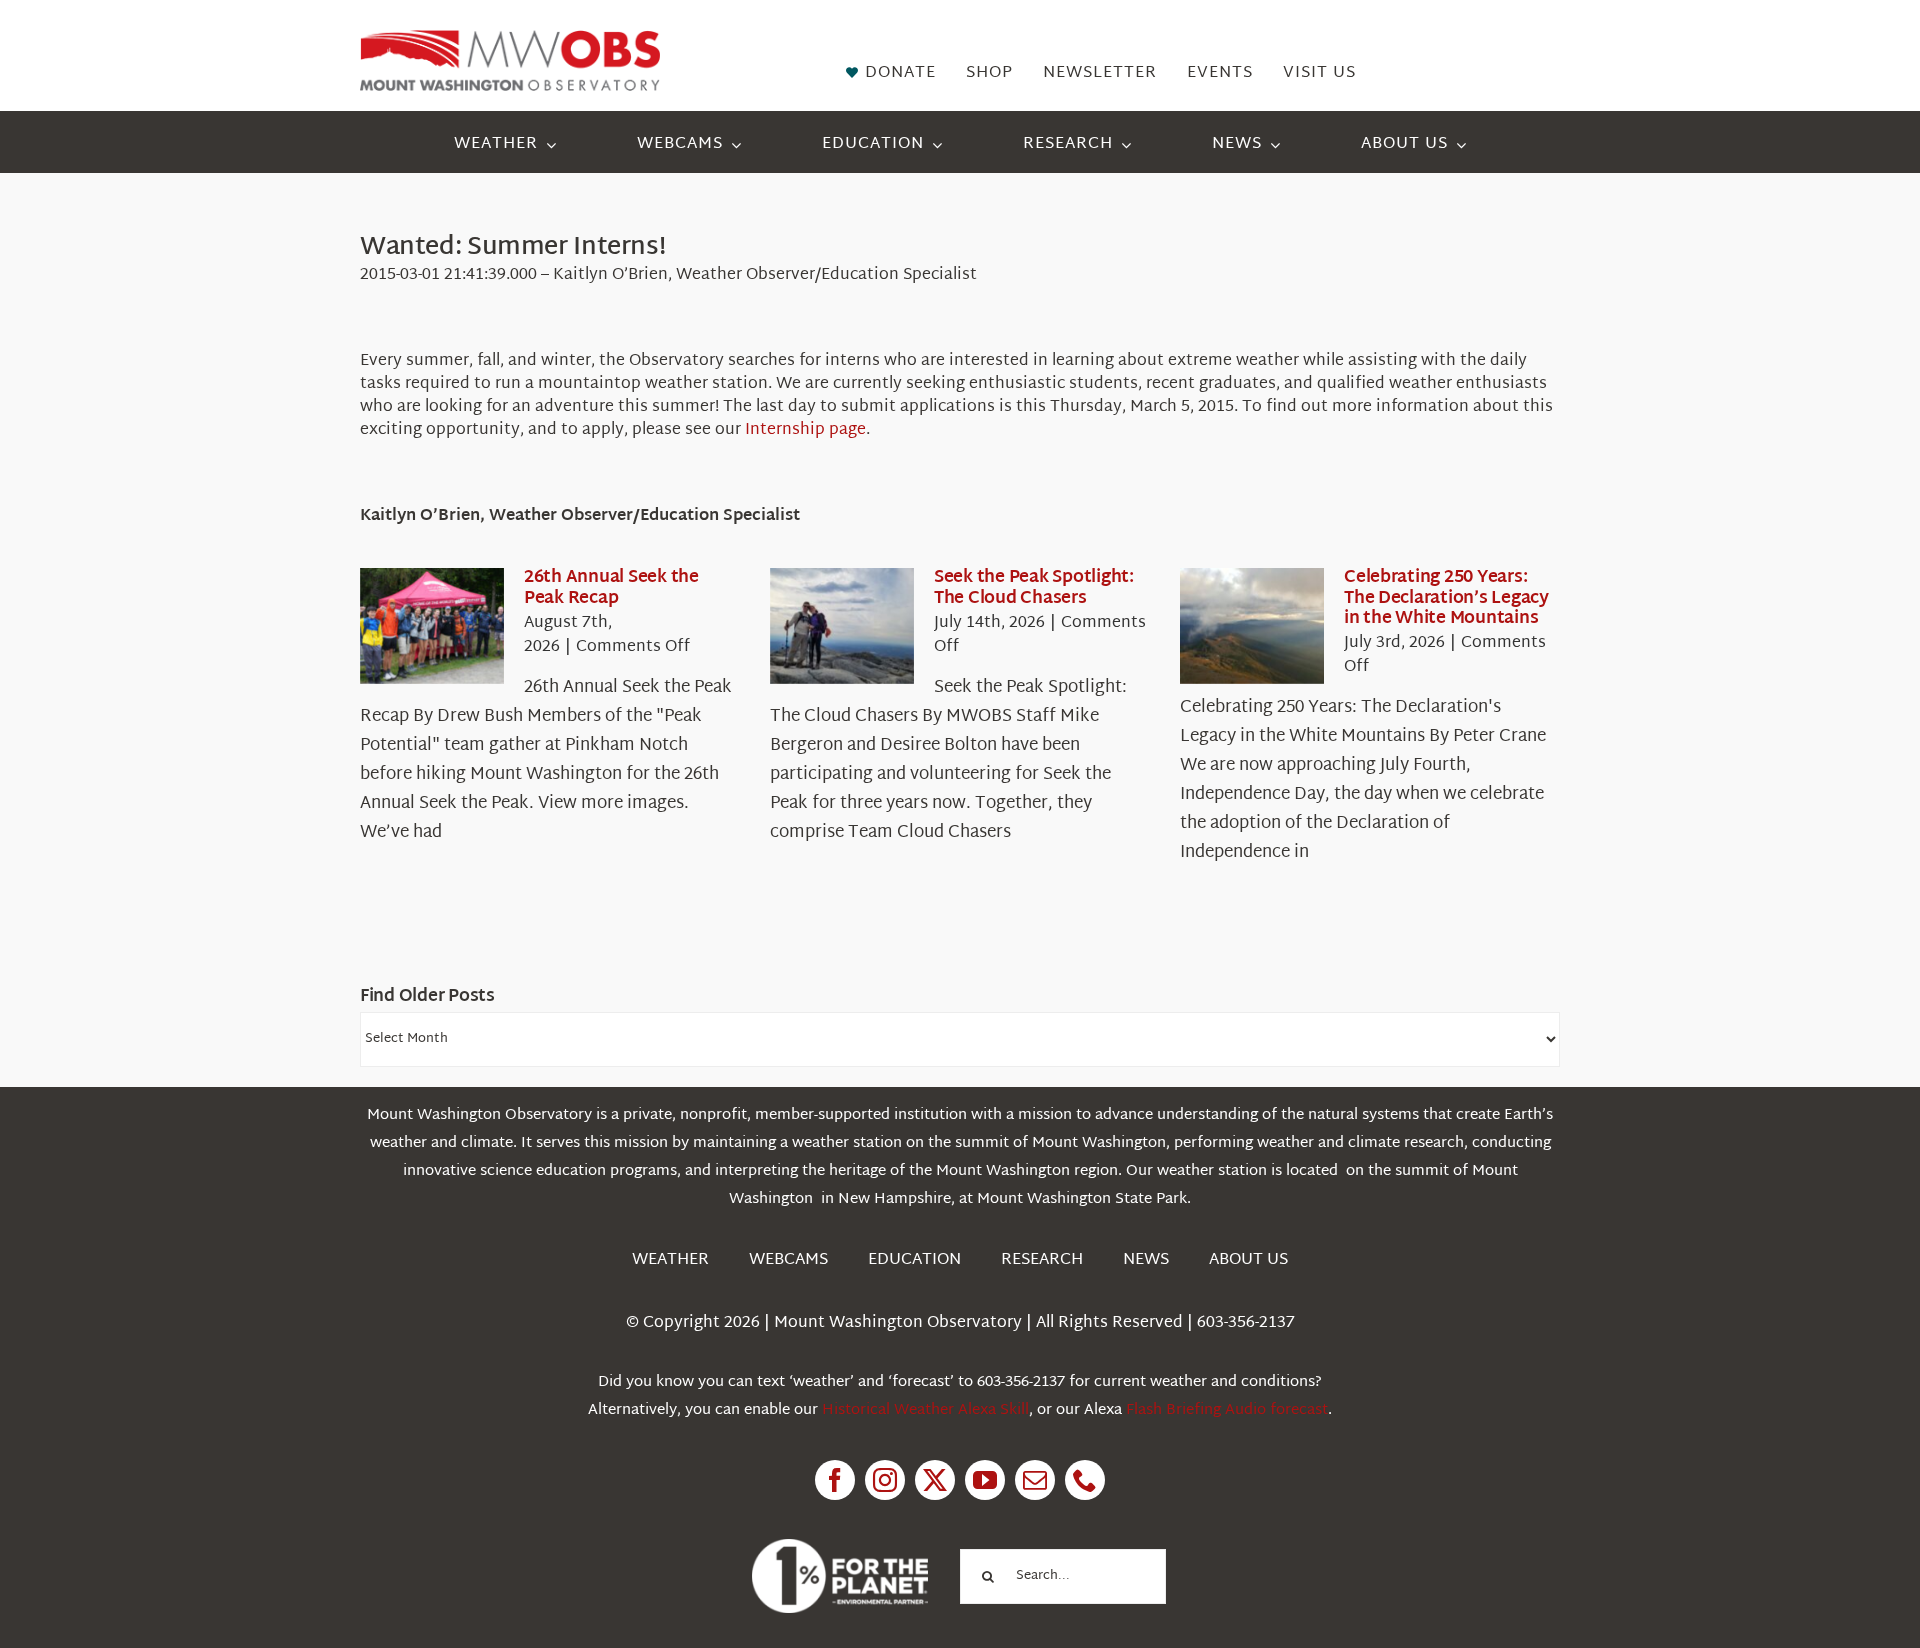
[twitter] (935, 1480)
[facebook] (835, 1480)
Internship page (805, 430)
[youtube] (985, 1480)
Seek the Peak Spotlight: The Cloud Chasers (1034, 587)
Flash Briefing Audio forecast (1227, 1410)
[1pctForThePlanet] (840, 1547)
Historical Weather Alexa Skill (925, 1410)
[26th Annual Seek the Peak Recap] (432, 626)
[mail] (1035, 1480)
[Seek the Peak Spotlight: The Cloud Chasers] (842, 626)
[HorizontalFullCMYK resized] (510, 38)
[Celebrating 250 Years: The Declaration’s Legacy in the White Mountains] (1252, 626)
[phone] (1085, 1480)
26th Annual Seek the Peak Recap (611, 587)
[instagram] (885, 1480)
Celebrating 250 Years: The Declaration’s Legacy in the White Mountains (1446, 598)
